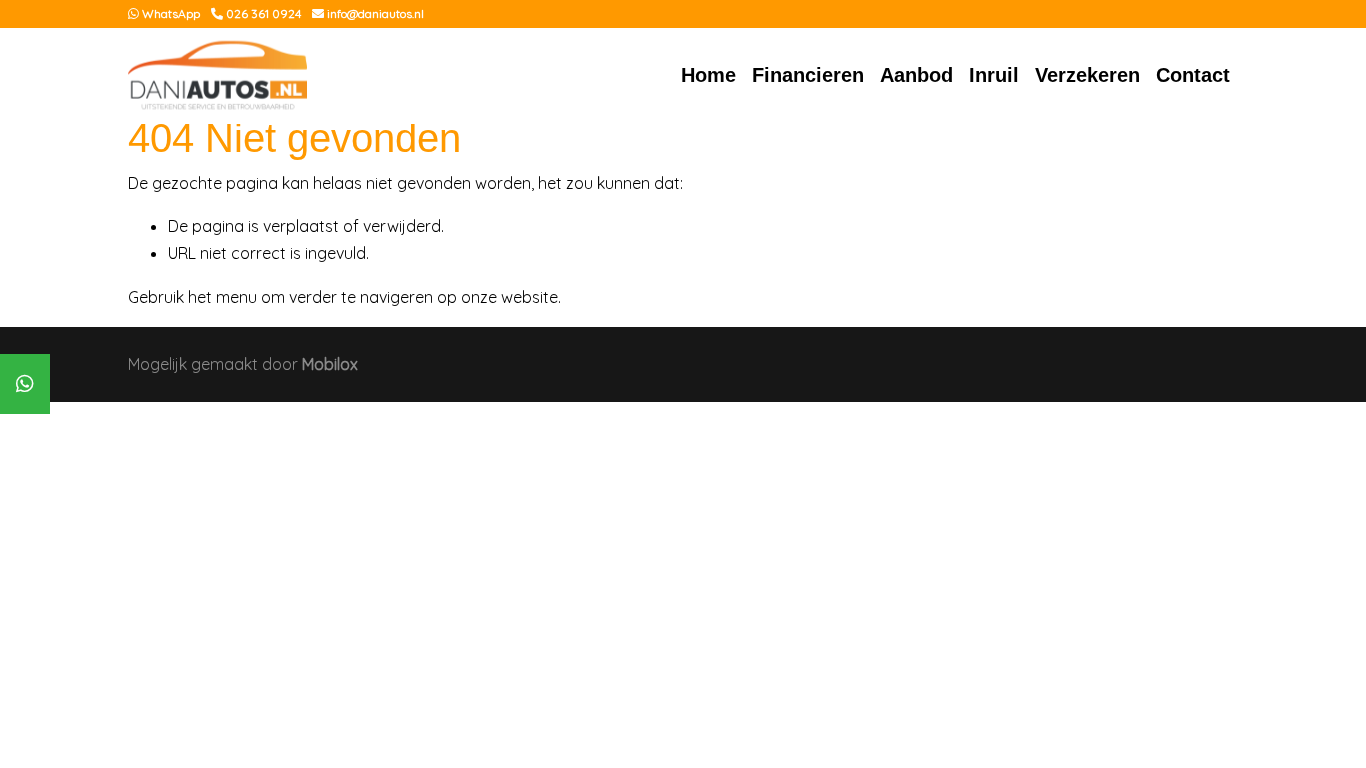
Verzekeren (1087, 75)
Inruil (994, 75)
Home (708, 75)
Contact (1193, 75)
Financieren (808, 75)
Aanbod (916, 75)
